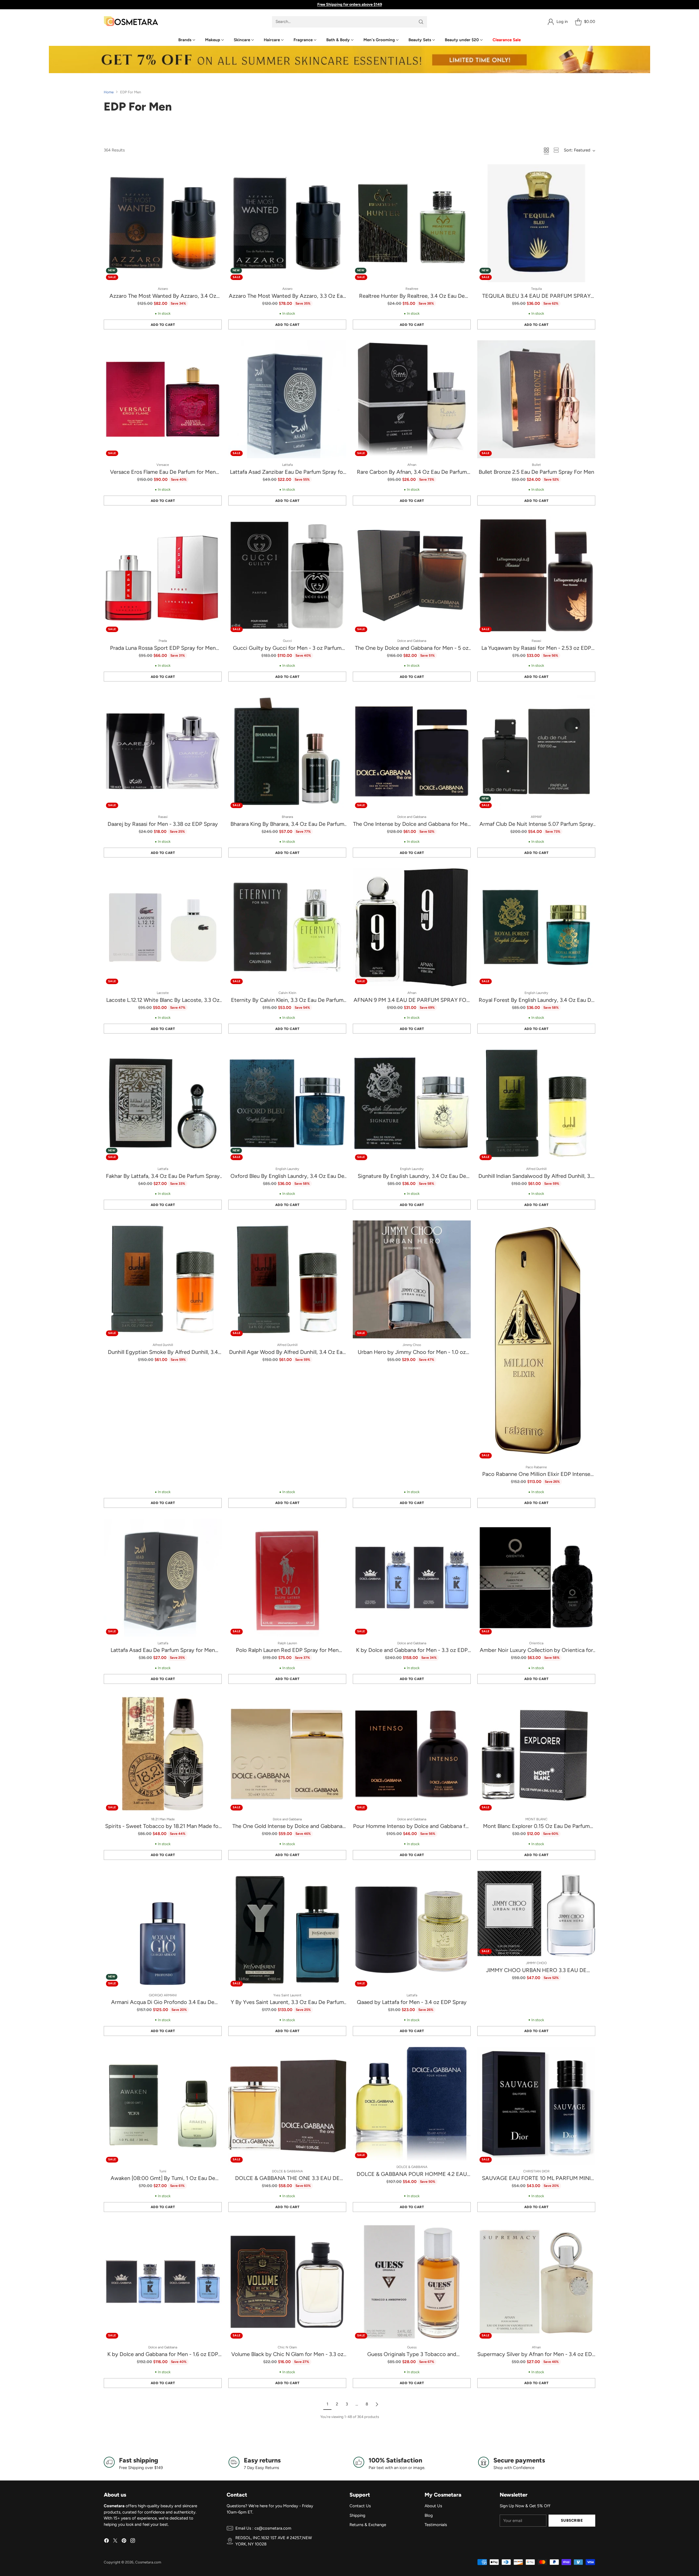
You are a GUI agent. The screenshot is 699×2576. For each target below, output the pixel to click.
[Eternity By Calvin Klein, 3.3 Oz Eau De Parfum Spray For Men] (287, 927)
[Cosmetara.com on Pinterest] (124, 2541)
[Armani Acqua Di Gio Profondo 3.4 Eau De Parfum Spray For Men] (163, 1930)
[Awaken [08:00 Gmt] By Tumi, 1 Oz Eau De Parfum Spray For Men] (163, 2106)
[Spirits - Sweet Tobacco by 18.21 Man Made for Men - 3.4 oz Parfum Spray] (163, 1754)
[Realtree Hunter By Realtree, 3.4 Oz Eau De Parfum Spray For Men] (412, 223)
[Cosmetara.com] (131, 22)
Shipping (357, 2515)
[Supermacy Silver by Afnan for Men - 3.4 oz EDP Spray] (536, 2282)
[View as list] (556, 150)
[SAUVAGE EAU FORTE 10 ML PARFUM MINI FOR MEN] (536, 2106)
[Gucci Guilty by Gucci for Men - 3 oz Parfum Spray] (287, 575)
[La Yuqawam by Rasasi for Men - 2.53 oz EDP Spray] (536, 575)
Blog (429, 2515)
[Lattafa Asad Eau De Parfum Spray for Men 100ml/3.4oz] (163, 1578)
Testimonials (436, 2525)
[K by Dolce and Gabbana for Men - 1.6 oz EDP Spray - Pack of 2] (163, 2282)
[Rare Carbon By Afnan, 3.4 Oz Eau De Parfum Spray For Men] (412, 399)
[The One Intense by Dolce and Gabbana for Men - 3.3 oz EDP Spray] (412, 751)
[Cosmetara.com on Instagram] (133, 2541)
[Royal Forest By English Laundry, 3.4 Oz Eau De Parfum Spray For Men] (536, 927)
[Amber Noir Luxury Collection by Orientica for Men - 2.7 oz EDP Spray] (536, 1578)
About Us (433, 2506)
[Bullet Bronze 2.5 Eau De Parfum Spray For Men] (536, 399)
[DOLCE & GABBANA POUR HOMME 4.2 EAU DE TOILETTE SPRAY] (412, 2104)
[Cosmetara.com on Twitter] (115, 2541)
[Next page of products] (377, 2404)
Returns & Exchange (368, 2525)
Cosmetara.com (148, 2562)
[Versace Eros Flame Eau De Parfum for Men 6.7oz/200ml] (163, 399)
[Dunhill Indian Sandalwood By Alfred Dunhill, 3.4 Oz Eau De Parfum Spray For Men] (536, 1103)
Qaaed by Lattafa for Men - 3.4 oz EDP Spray (412, 2002)
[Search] (421, 22)
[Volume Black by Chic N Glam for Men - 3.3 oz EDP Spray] (287, 2282)
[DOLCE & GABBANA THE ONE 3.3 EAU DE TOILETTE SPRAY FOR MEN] (287, 2106)
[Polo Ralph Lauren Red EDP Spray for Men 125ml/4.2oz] (287, 1578)
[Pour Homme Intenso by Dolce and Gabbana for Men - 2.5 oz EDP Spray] (412, 1754)
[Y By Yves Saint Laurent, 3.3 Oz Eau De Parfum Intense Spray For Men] (287, 1930)
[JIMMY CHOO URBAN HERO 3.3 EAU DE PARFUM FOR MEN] (536, 1914)
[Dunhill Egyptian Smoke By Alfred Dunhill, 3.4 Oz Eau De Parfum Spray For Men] (163, 1279)
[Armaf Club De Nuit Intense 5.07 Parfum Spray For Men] (536, 751)
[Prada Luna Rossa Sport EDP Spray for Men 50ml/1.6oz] (163, 575)
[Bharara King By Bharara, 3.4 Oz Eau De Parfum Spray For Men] (287, 751)
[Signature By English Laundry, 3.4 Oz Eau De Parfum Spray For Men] (412, 1103)
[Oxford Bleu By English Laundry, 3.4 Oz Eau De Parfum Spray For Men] (287, 1103)
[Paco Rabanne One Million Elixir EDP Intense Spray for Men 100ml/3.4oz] (536, 1341)
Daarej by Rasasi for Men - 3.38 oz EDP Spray (163, 824)
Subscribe (572, 2520)
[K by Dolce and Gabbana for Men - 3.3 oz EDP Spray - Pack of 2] (412, 1578)
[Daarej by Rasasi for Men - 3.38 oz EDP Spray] (163, 751)
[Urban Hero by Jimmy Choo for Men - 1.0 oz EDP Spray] (412, 1279)
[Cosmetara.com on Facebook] (106, 2541)
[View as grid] (546, 150)
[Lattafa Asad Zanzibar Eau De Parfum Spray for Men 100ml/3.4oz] (287, 399)
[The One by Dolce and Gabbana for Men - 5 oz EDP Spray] (412, 575)
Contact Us (360, 2506)
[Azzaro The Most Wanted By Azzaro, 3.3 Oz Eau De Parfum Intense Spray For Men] (287, 223)
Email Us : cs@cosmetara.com (263, 2528)
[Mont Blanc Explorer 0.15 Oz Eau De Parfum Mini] (536, 1754)
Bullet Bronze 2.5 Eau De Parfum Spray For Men (536, 472)
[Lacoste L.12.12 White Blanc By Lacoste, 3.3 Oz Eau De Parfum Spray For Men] (163, 927)
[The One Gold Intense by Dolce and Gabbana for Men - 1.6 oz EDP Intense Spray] (287, 1754)
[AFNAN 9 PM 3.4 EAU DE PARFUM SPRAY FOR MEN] (412, 927)
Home (109, 92)
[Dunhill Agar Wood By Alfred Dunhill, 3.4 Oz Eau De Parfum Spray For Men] (287, 1279)
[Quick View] (215, 171)
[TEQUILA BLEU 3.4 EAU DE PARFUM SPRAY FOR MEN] (536, 223)
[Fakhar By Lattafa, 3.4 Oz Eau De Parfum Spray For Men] (163, 1103)
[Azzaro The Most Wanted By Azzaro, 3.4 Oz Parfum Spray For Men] (163, 223)
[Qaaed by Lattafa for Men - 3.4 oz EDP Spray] (412, 1930)
